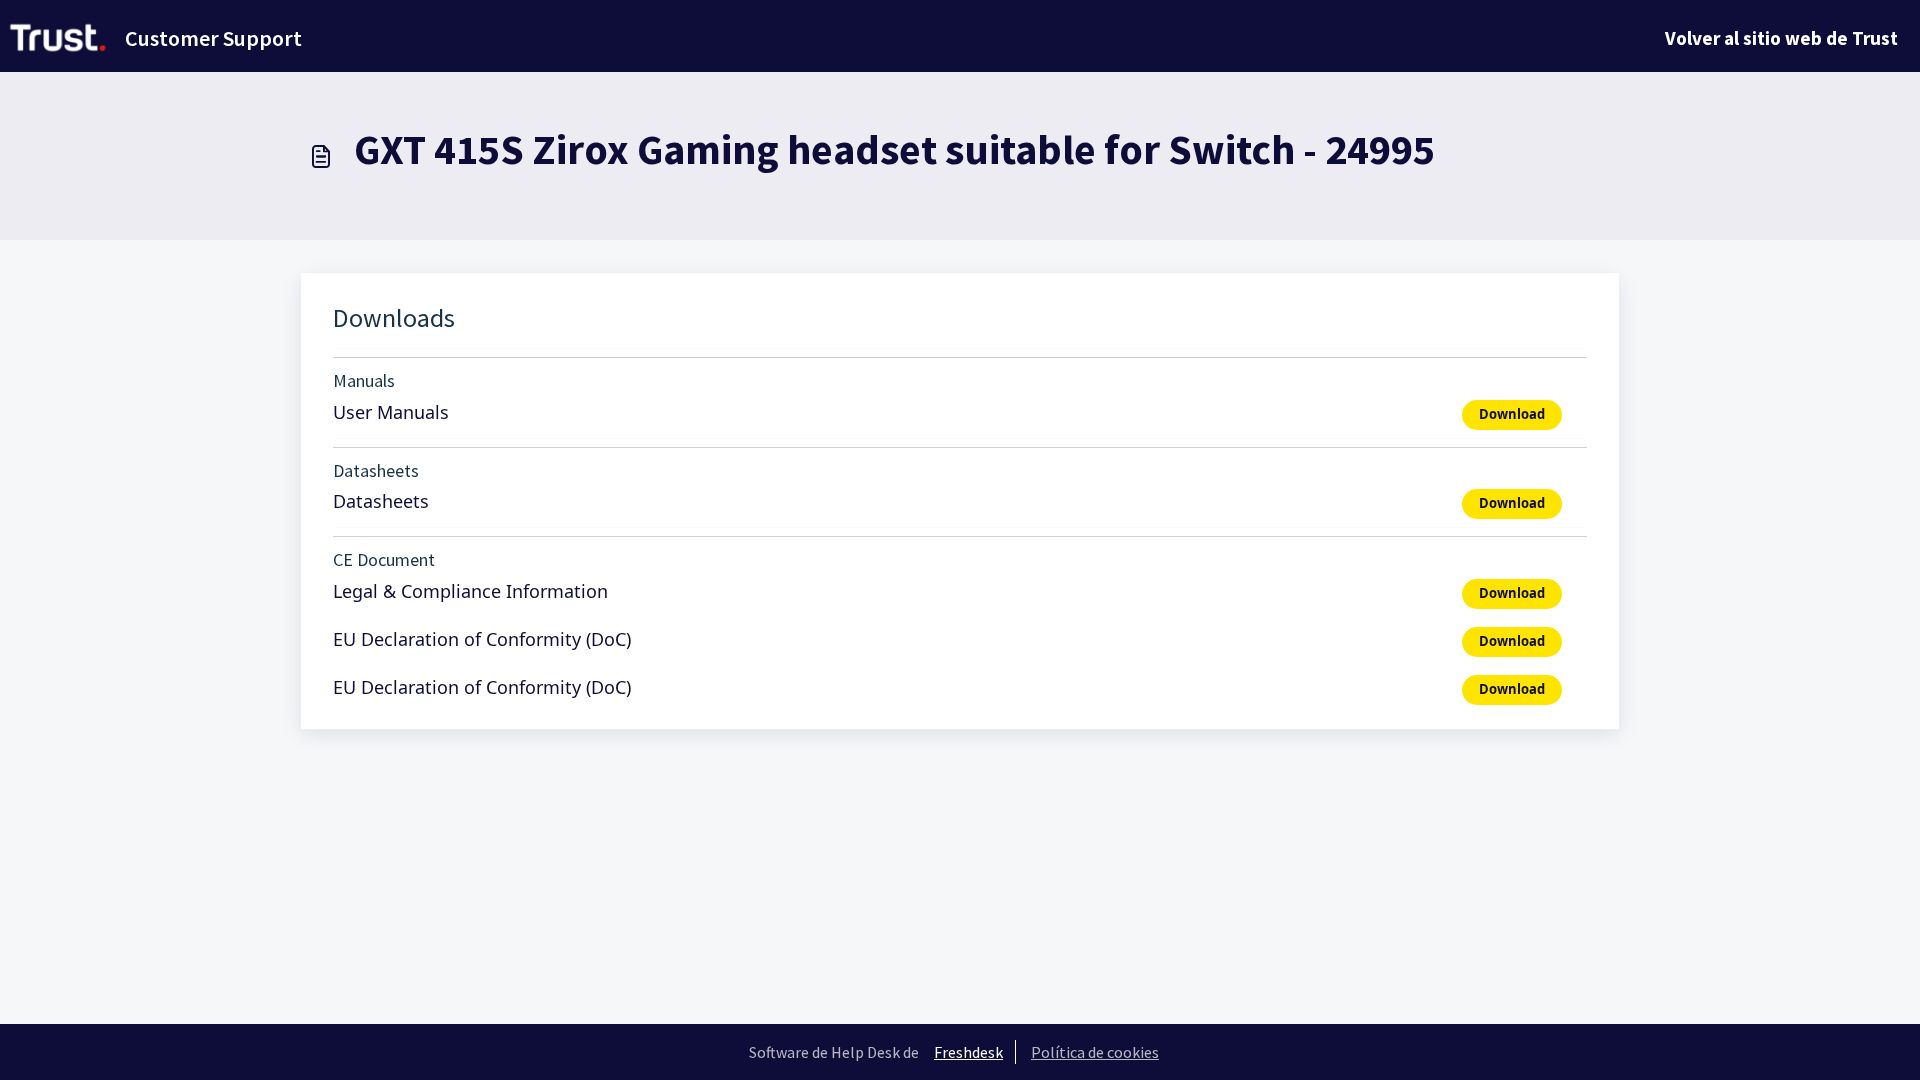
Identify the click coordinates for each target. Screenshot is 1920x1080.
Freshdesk (968, 1052)
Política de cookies (1095, 1052)
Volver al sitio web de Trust (1781, 38)
